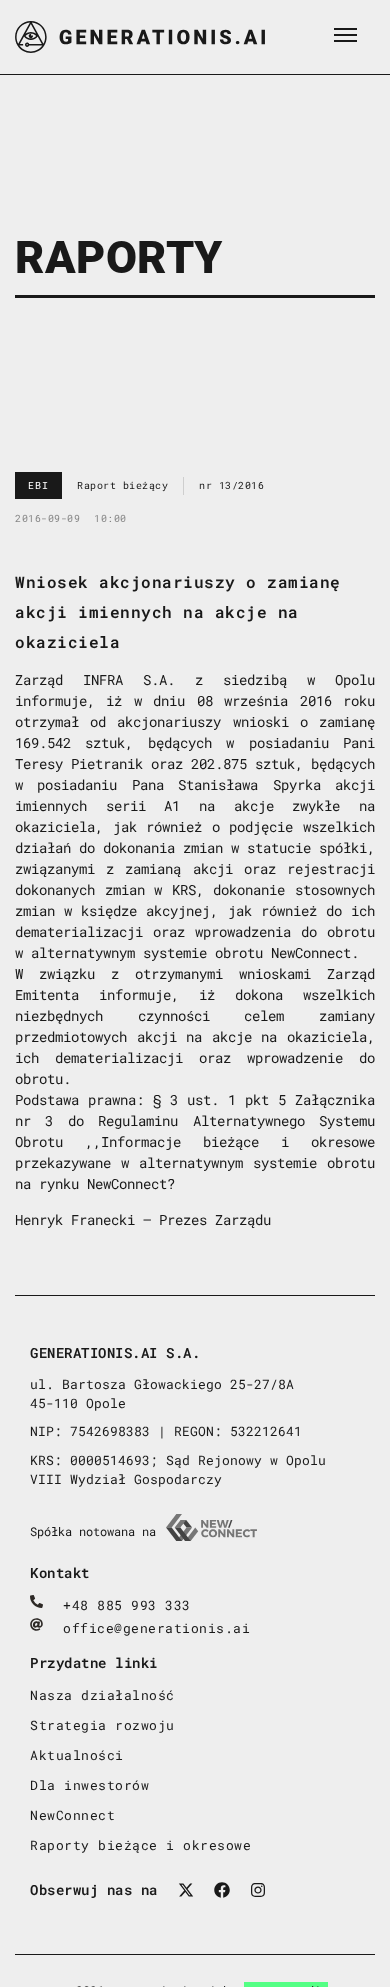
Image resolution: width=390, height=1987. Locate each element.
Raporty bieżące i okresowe (140, 1845)
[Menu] (345, 35)
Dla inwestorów (89, 1785)
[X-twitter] (186, 1890)
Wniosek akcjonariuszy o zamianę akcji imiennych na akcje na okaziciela (178, 611)
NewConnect (72, 1815)
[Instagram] (258, 1890)
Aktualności (77, 1755)
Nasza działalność (102, 1695)
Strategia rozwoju (102, 1725)
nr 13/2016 (231, 485)
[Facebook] (222, 1890)
